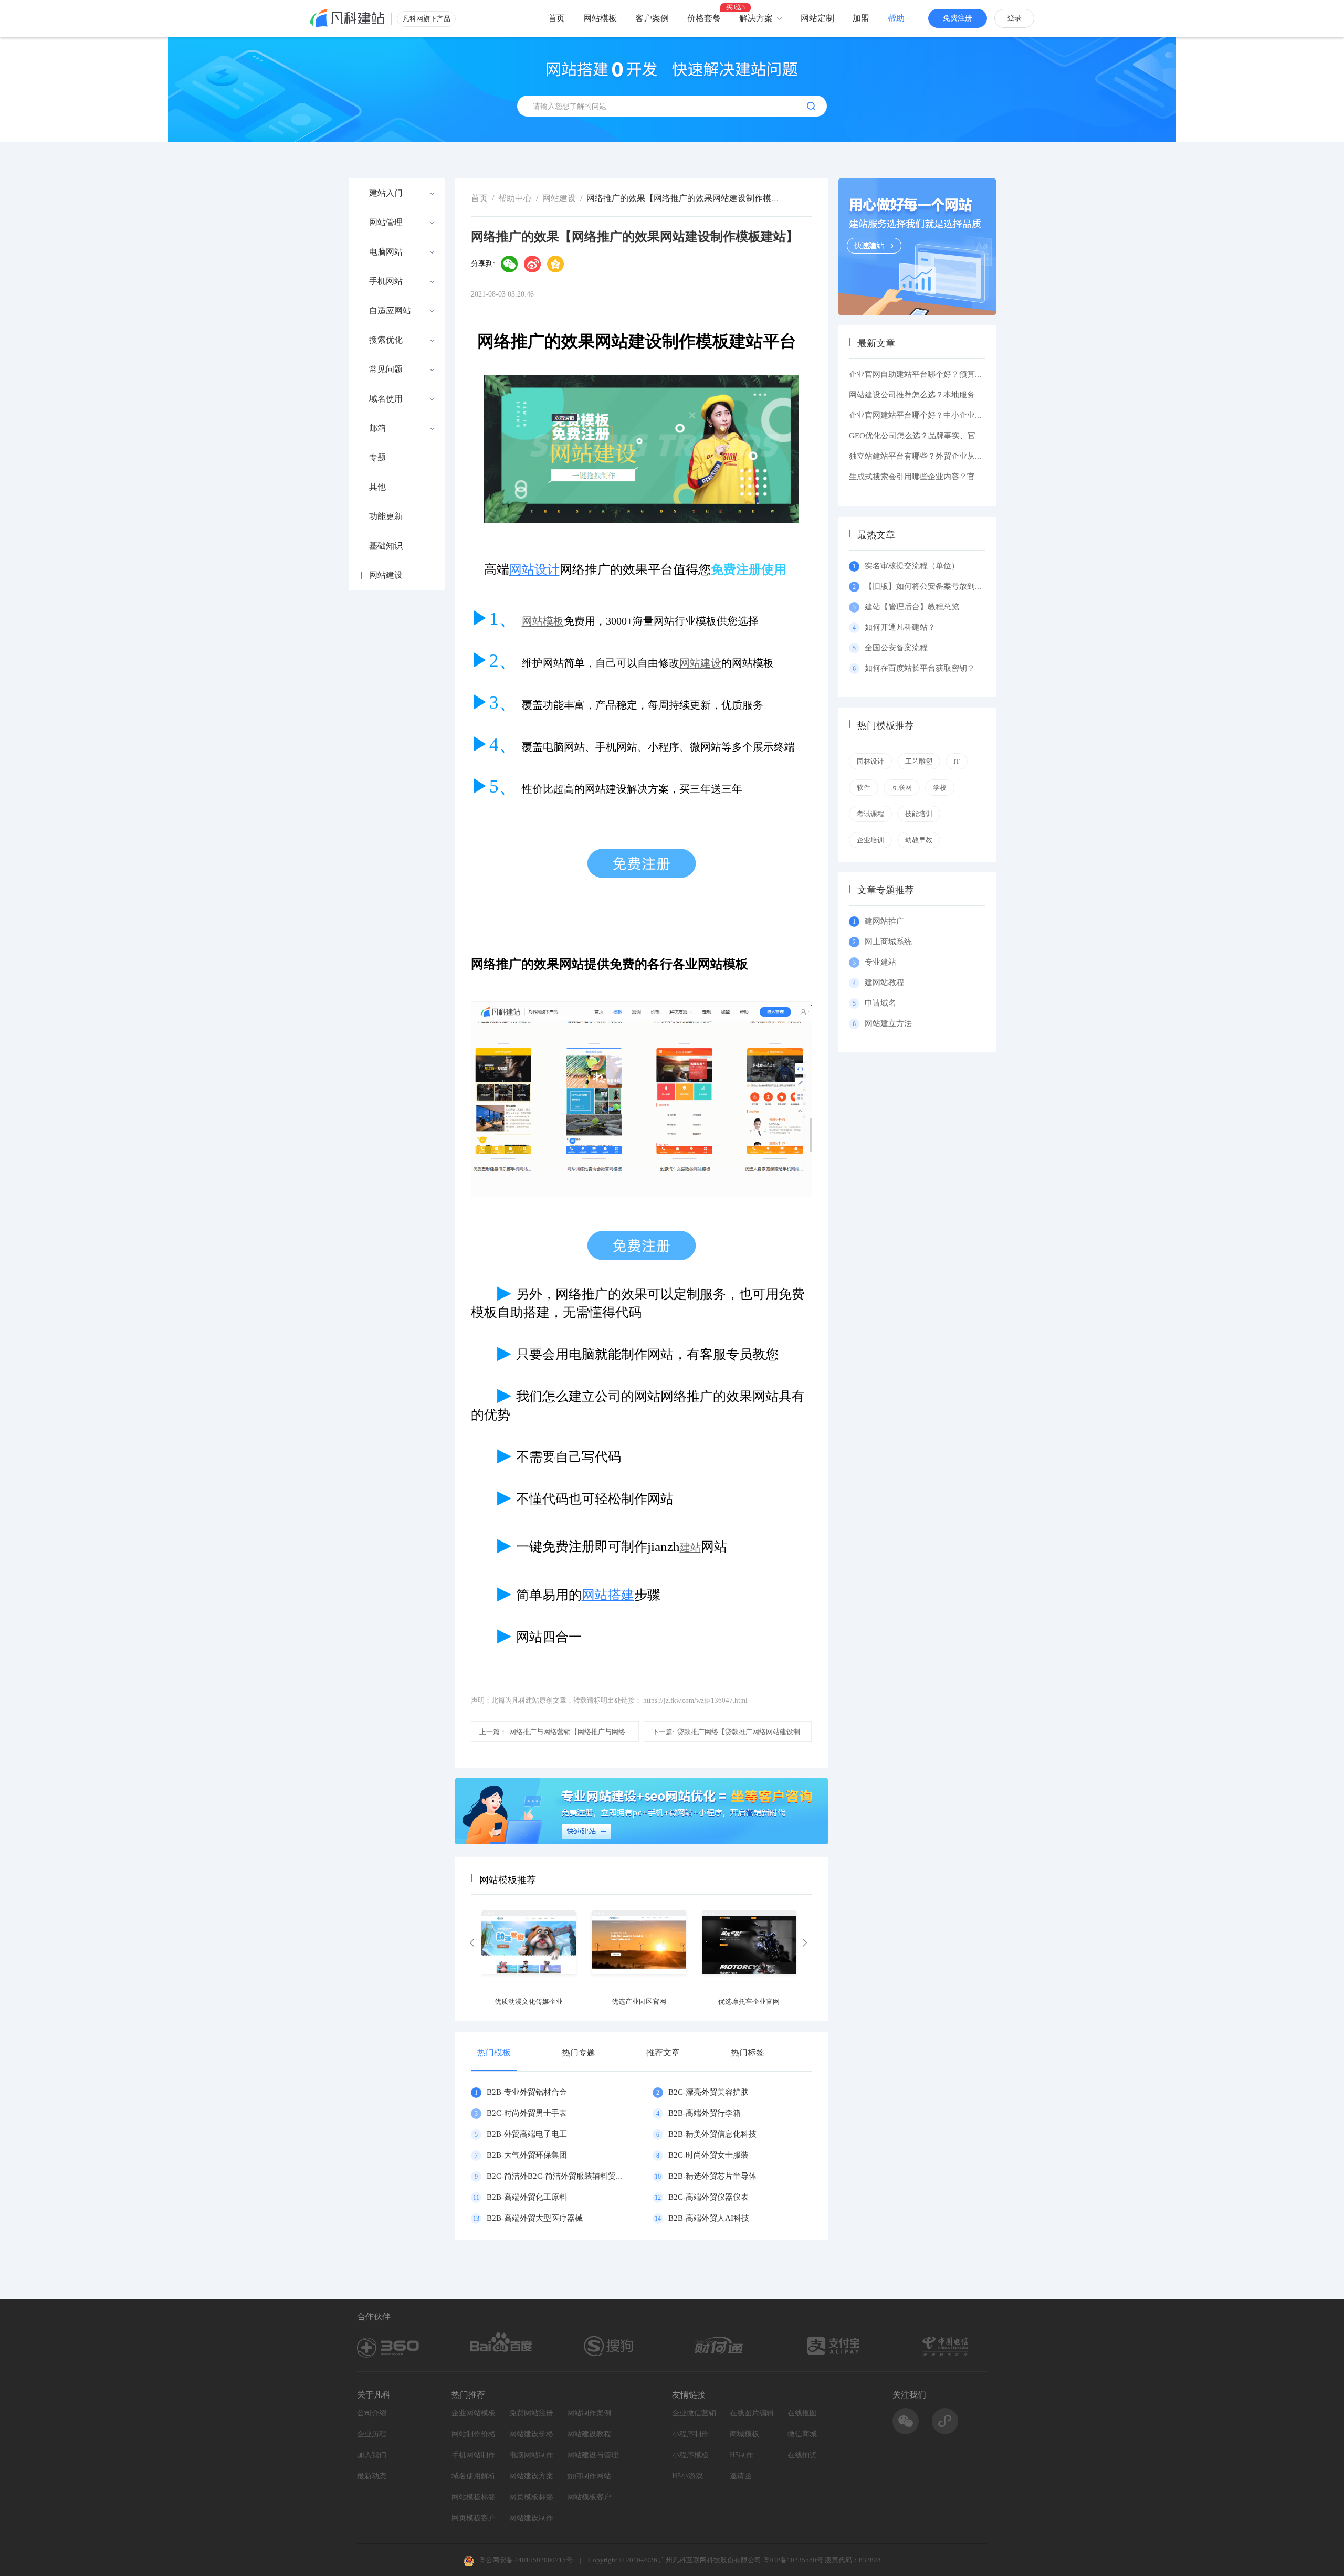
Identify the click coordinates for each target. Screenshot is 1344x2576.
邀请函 (741, 2476)
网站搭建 (608, 1595)
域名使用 (386, 399)
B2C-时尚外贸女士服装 (708, 2155)
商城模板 (744, 2434)
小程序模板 (690, 2455)
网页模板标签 (531, 2497)
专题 (377, 458)
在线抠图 (802, 2413)
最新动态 (372, 2476)
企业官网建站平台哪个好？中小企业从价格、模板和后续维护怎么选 (967, 415)
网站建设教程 (589, 2434)
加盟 (861, 18)
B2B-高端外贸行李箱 (705, 2113)
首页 (556, 18)
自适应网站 (390, 311)
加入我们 (372, 2455)
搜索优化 (386, 340)
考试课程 (870, 814)
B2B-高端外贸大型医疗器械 (535, 2218)
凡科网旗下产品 (427, 19)
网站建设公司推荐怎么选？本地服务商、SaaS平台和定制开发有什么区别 (975, 395)
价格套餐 (704, 18)
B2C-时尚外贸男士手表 (527, 2113)
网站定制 (817, 18)
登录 (1014, 18)
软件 (864, 788)
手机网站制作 (474, 2455)
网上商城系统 (888, 942)
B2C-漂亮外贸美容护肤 (708, 2092)
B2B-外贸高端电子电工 (527, 2134)
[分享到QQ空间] (555, 264)
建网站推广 (884, 921)
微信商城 (802, 2434)
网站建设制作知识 (535, 2518)
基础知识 (386, 546)
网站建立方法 (888, 1023)
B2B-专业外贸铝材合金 (527, 2092)
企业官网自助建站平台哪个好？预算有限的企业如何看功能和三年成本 (971, 374)
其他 (377, 487)
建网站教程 (884, 983)
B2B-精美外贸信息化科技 (712, 2134)
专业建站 (880, 962)
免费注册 (958, 18)
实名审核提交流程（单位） (912, 566)
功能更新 (386, 516)
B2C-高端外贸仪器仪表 (708, 2197)
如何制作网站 (589, 2476)
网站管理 (386, 223)
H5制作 (742, 2455)
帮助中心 (515, 198)
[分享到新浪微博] (532, 264)
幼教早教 (919, 840)
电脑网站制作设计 (535, 2455)
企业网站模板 (474, 2413)
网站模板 (600, 18)
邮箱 (377, 428)
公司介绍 (372, 2413)
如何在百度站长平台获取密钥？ (920, 668)
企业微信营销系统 (698, 2413)
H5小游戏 (687, 2476)
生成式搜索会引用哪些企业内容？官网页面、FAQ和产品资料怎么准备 (971, 477)
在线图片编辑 (752, 2413)
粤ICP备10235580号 (793, 2560)
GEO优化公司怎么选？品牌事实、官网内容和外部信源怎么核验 (959, 436)
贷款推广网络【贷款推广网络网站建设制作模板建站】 (732, 1732)
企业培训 (870, 840)
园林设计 (870, 761)
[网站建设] (347, 18)
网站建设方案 (531, 2476)
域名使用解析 (474, 2476)
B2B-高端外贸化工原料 (527, 2197)
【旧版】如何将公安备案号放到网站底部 (936, 586)
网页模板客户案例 (478, 2518)
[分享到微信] (509, 264)
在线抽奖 (802, 2455)
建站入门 (386, 193)
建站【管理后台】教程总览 (912, 607)
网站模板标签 (474, 2497)
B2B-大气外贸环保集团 (527, 2155)
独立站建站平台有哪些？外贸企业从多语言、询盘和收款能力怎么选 (967, 456)
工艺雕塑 (919, 761)
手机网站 (386, 281)
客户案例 (652, 18)
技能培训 (919, 814)
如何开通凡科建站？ (900, 627)
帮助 (896, 18)
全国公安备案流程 (896, 648)
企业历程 (372, 2434)
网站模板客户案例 (593, 2497)
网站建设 (386, 575)
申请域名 (880, 1003)
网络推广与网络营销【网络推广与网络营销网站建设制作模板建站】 (559, 1732)
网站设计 (534, 569)
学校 (940, 788)
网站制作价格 (474, 2434)
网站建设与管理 (593, 2455)
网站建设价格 (531, 2434)
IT (957, 761)
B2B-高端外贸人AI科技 (709, 2218)
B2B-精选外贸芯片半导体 (712, 2176)
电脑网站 (386, 252)
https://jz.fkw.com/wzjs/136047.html (695, 1700)
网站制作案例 (589, 2413)
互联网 (902, 788)
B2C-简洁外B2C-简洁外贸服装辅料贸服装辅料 (567, 2176)
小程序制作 (690, 2434)
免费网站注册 (531, 2413)
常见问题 (386, 369)
